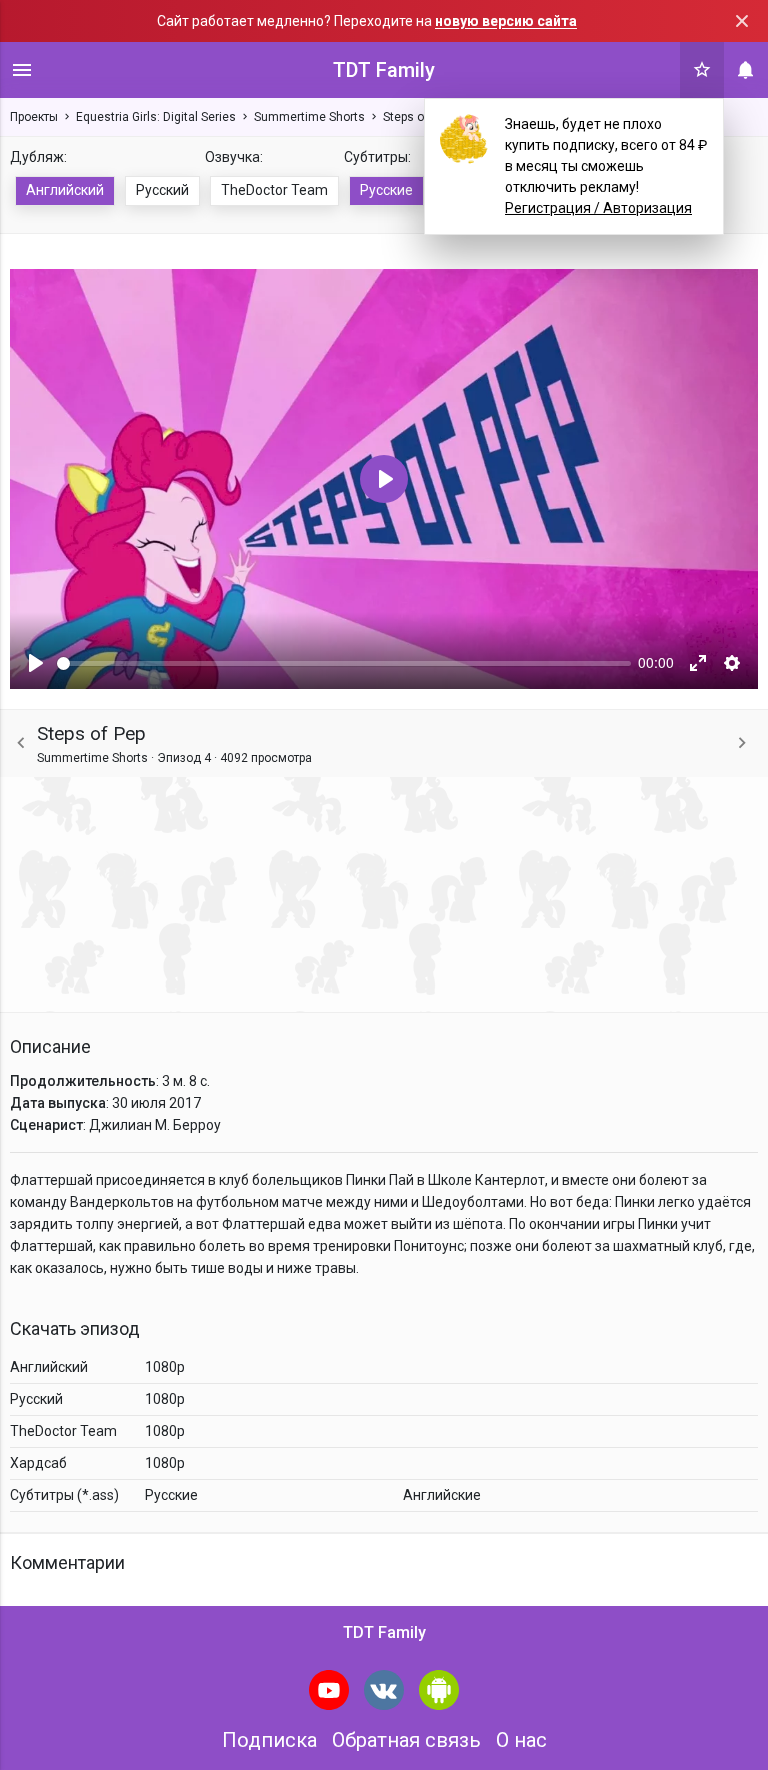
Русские (386, 190)
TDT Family (384, 70)
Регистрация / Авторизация (598, 208)
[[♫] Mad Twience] (742, 743)
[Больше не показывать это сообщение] (742, 21)
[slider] (344, 663)
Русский (162, 190)
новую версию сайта (506, 21)
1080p (165, 1367)
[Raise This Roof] (21, 743)
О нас (521, 1740)
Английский (65, 190)
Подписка (269, 1740)
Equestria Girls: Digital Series (156, 117)
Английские (442, 1495)
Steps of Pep (417, 117)
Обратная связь (406, 1740)
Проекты (34, 117)
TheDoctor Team (274, 190)
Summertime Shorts (309, 117)
